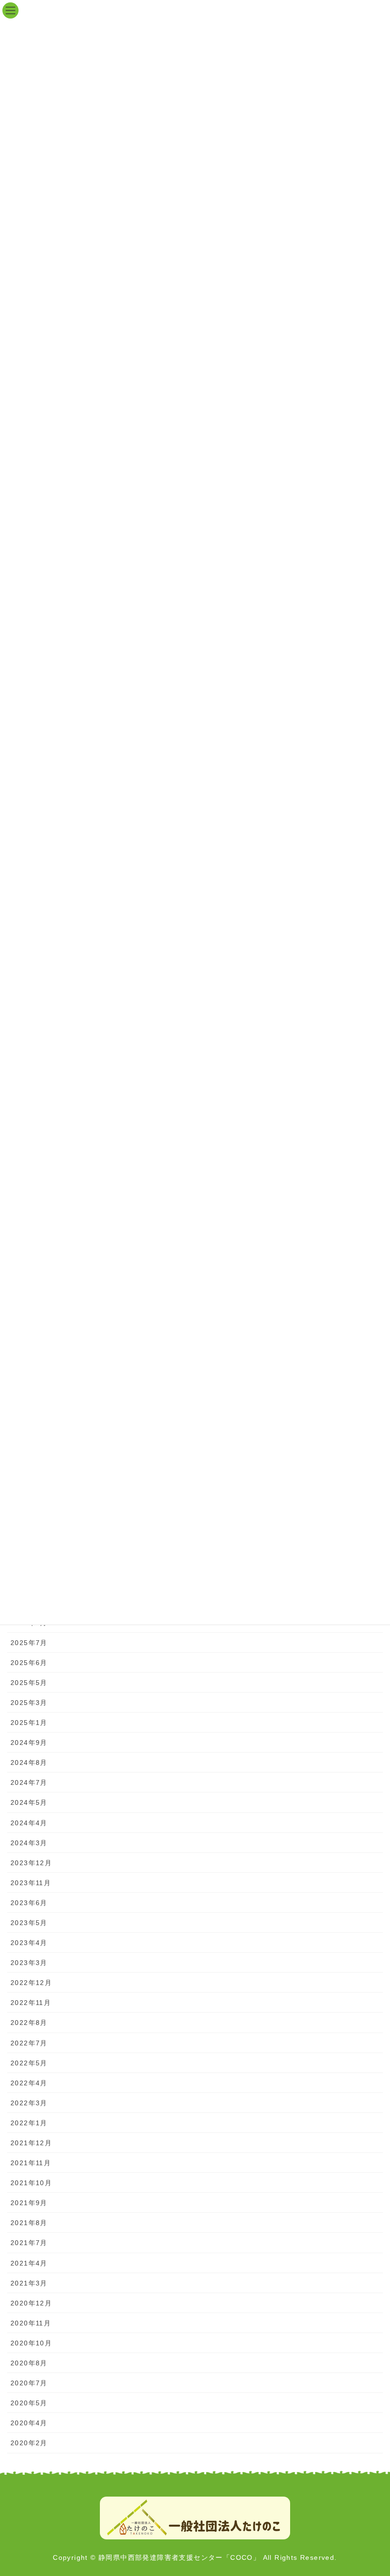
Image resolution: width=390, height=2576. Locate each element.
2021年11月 (31, 2163)
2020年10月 (31, 2343)
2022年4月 (29, 2083)
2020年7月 (29, 2383)
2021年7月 (29, 2243)
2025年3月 (29, 1703)
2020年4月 (29, 2423)
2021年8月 (29, 2223)
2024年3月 (29, 1843)
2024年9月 (29, 1743)
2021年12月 (31, 2143)
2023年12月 (31, 1863)
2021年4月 (29, 2263)
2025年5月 (29, 1683)
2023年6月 (29, 1903)
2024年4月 (29, 1823)
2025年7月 (29, 1643)
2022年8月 (29, 2023)
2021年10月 (31, 2183)
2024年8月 (29, 1763)
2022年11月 (31, 2003)
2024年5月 (29, 1802)
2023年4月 (29, 1943)
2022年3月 (29, 2103)
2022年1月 (29, 2123)
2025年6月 (29, 1663)
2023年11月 (31, 1883)
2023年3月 (29, 1963)
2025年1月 (29, 1723)
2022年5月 (29, 2063)
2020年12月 (31, 2303)
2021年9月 (29, 2203)
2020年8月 (29, 2363)
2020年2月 (29, 2443)
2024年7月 (29, 1782)
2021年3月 (29, 2283)
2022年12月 (31, 1983)
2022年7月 (29, 2043)
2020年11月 (31, 2323)
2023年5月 (29, 1923)
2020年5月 (29, 2403)
